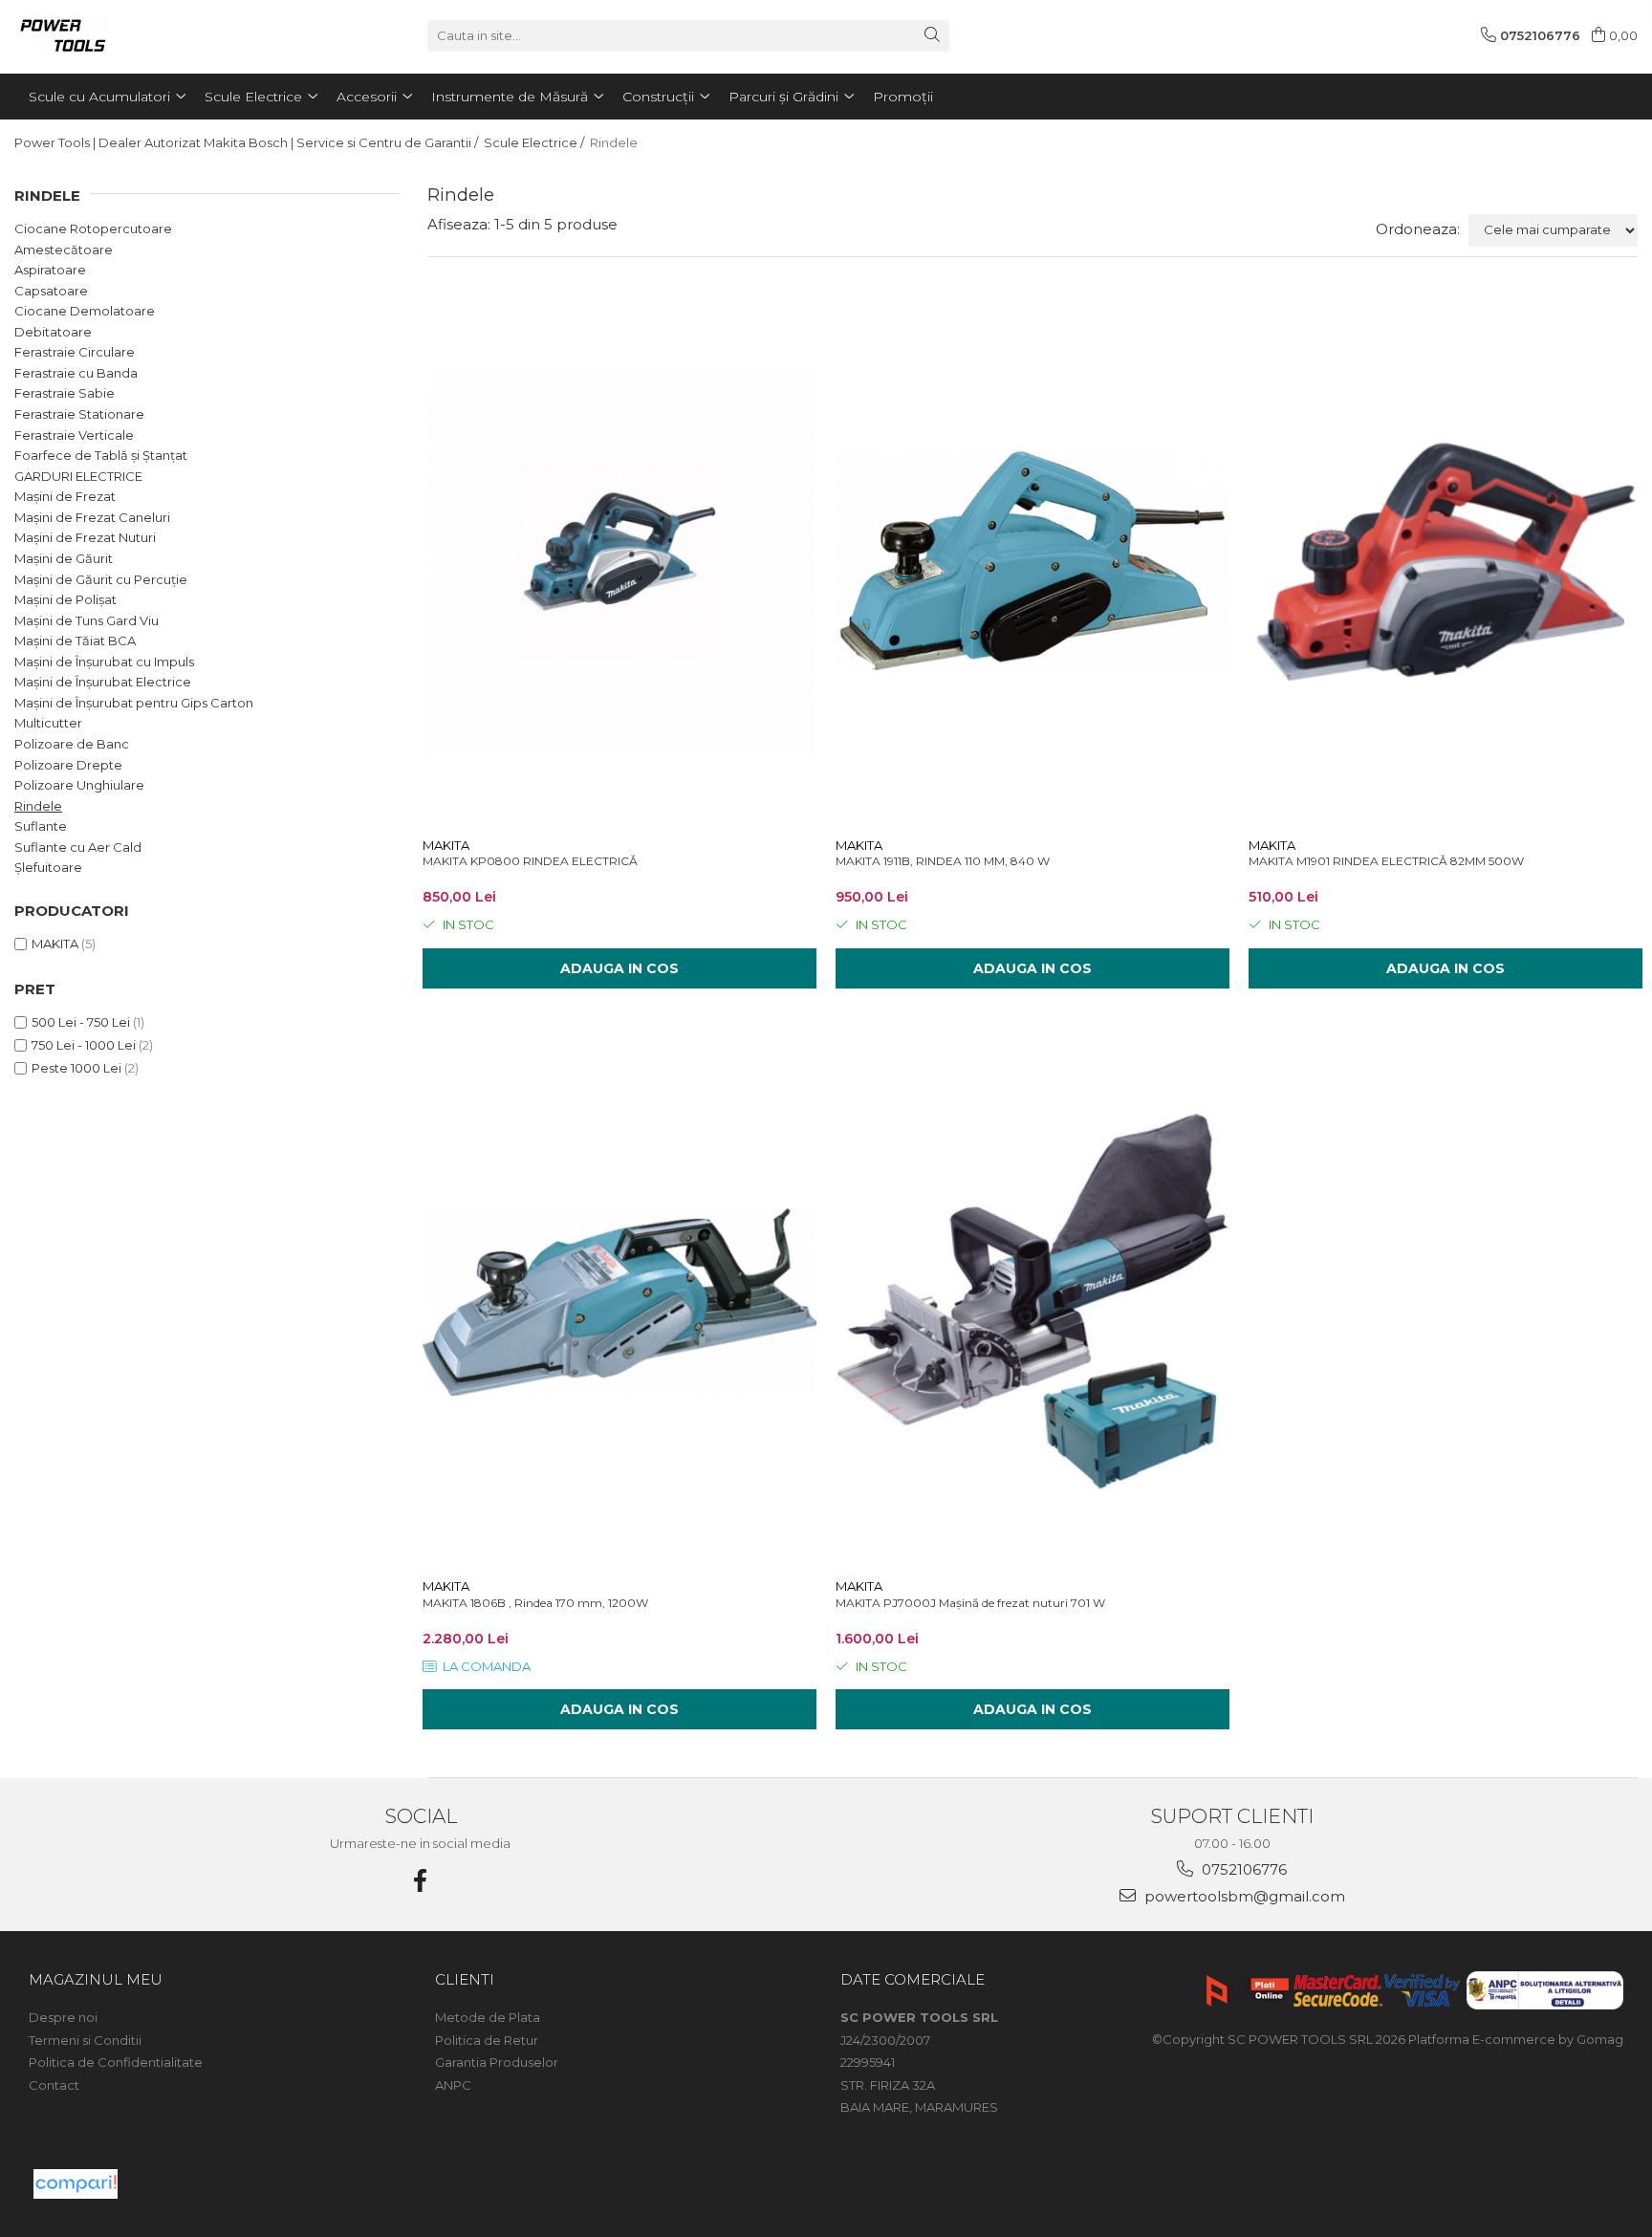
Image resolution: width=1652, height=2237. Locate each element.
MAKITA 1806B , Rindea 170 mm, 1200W (535, 1603)
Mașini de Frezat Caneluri (92, 517)
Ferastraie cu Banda (76, 373)
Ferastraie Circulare (75, 352)
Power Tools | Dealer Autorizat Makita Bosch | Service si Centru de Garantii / (248, 142)
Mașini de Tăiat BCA (75, 641)
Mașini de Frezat (65, 496)
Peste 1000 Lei (76, 1068)
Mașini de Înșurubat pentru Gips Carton (134, 703)
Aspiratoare (50, 270)
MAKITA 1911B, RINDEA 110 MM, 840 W (943, 861)
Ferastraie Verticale (74, 435)
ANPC (453, 2085)
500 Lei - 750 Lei (81, 1022)
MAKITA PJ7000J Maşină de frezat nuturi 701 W (970, 1603)
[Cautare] (932, 36)
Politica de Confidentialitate (116, 2062)
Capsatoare (51, 291)
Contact (54, 2085)
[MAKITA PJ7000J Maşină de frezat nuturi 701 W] (1032, 1302)
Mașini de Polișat (65, 599)
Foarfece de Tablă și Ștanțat (101, 455)
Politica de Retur (487, 2040)
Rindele (38, 806)
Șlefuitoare (48, 867)
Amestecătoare (64, 250)
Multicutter (48, 723)
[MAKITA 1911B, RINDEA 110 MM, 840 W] (1032, 561)
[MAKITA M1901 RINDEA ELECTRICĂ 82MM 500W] (1445, 561)
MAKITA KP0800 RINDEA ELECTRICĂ (530, 861)
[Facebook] (421, 1881)
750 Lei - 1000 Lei (84, 1045)
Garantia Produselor (497, 2062)
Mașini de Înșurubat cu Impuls (104, 662)
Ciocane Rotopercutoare (93, 228)
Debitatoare (53, 332)
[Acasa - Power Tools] (110, 35)
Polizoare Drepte (68, 765)
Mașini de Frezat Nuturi (85, 537)
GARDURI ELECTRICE (78, 476)
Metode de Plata (488, 2017)
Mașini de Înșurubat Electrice (103, 682)
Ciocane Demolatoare (85, 311)
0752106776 (1242, 1869)
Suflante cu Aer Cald (78, 847)
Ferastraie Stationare (79, 414)
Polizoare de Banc (72, 744)
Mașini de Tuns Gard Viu (87, 620)
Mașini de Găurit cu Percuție (101, 579)
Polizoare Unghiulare (79, 785)
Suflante (41, 826)
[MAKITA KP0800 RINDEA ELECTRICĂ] (619, 561)
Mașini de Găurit (64, 558)
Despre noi (63, 2017)
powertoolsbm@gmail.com (1243, 1896)
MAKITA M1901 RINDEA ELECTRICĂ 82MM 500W (1386, 861)
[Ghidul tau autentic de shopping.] (76, 2184)
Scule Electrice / (535, 142)
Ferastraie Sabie (65, 393)
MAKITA (55, 944)
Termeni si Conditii (85, 2040)
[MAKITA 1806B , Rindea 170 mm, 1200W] (619, 1302)
